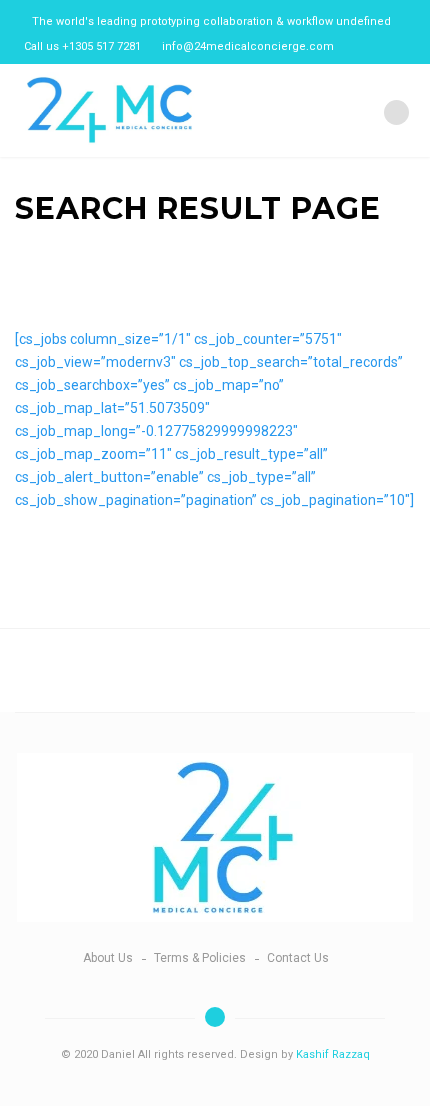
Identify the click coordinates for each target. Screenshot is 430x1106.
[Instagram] (376, 46)
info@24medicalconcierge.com (248, 46)
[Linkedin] (356, 46)
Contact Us (298, 958)
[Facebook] (396, 46)
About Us (108, 958)
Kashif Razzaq (333, 1054)
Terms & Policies (200, 958)
